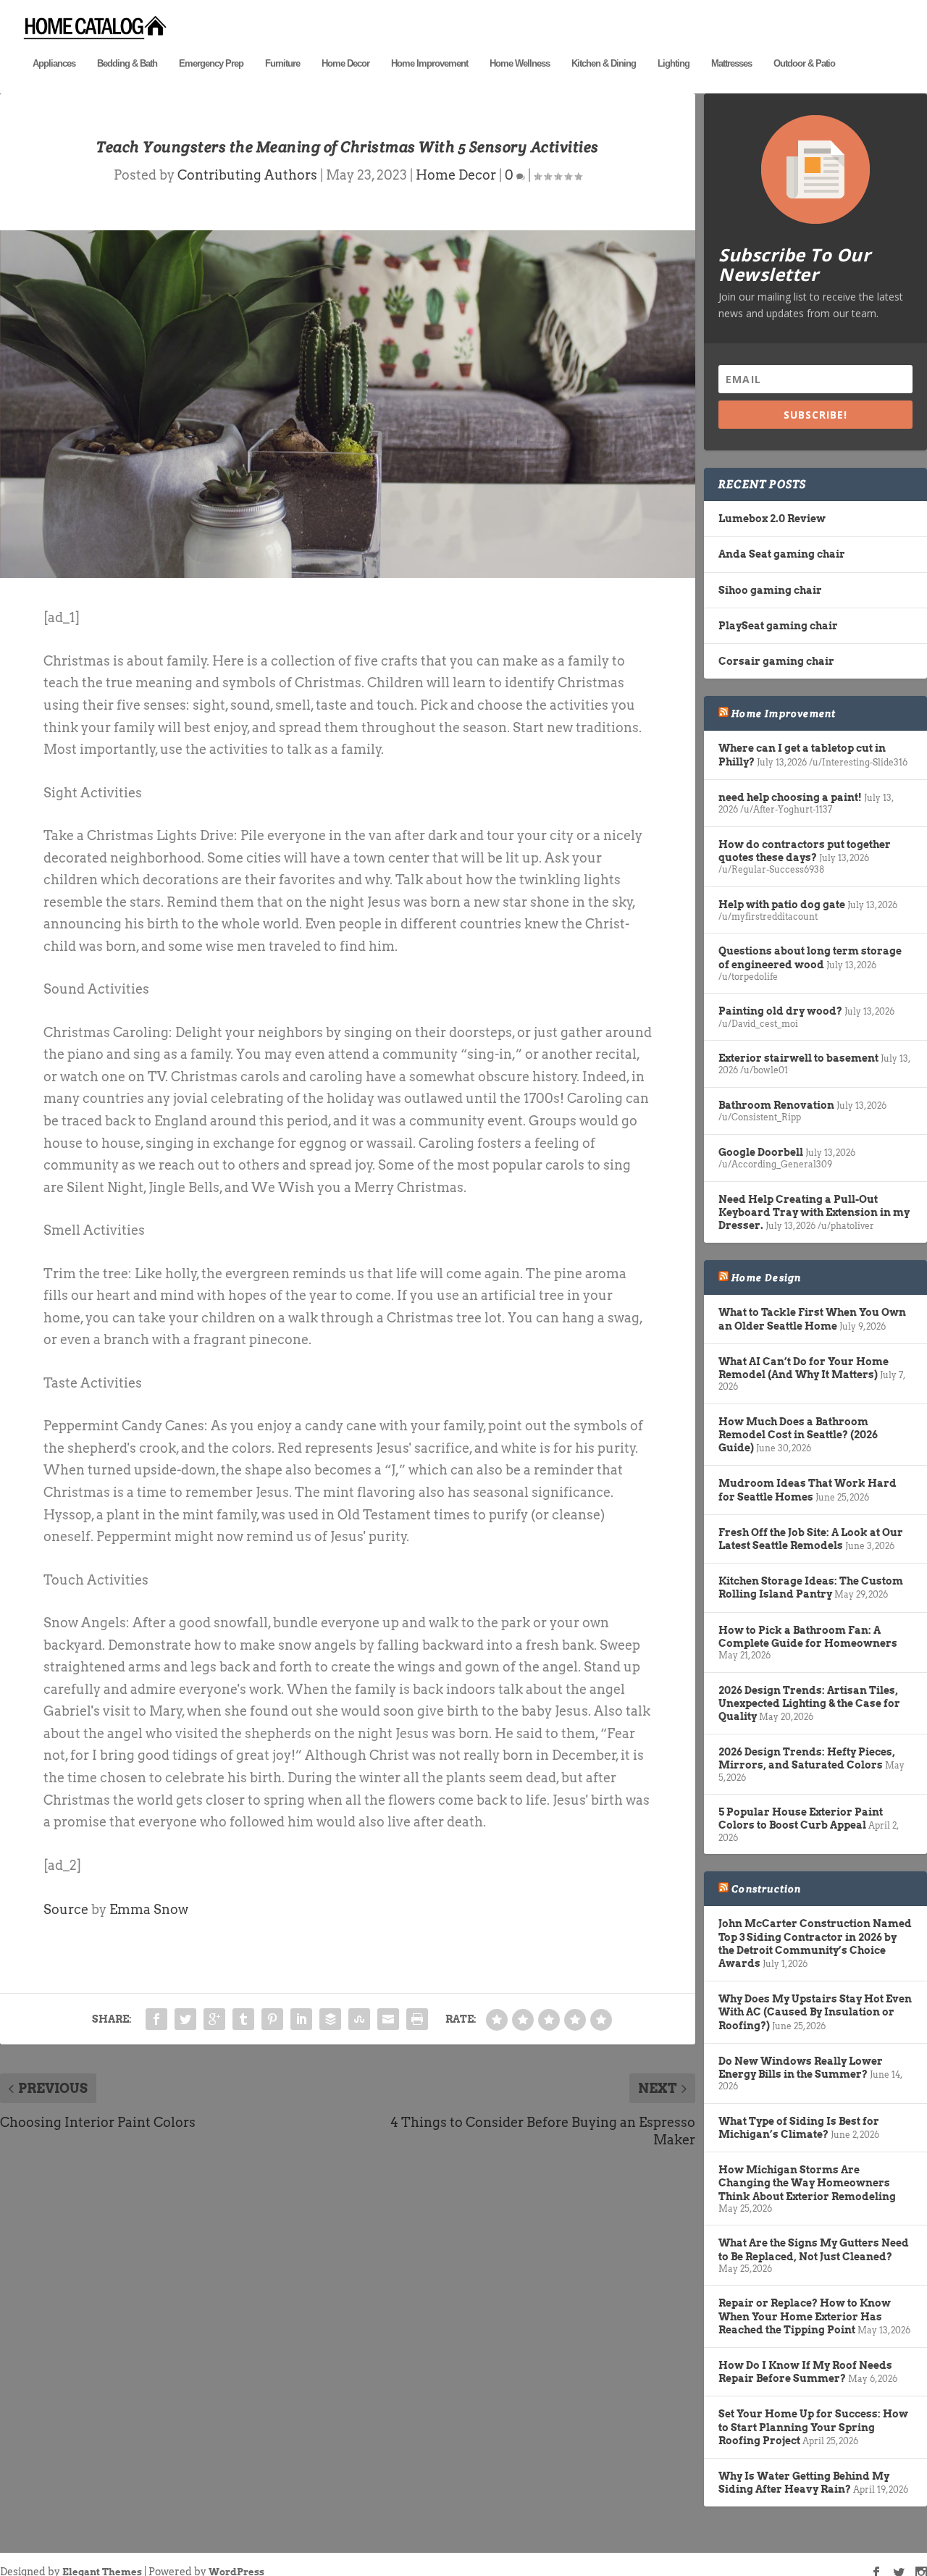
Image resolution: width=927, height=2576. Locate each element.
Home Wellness (520, 63)
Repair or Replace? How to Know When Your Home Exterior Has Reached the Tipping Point (805, 2316)
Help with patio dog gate (782, 905)
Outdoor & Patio (804, 63)
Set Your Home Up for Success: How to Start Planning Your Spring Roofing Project (813, 2427)
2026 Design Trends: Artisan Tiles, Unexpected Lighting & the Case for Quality (809, 1703)
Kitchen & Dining (604, 63)
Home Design (766, 1277)
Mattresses (731, 63)
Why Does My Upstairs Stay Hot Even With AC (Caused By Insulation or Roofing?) (815, 2012)
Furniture (282, 63)
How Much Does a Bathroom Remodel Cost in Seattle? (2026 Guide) (798, 1435)
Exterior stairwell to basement (798, 1058)
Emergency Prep (211, 63)
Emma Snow (149, 1909)
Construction (766, 1889)
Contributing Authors (247, 175)
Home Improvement (429, 63)
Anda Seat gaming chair (782, 554)
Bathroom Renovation (776, 1105)
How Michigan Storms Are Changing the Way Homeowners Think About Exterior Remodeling (807, 2183)
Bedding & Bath (127, 63)
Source (66, 1909)
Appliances (54, 63)
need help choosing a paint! (790, 797)
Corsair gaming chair (776, 661)
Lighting (674, 63)
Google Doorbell (761, 1152)
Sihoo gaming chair (770, 590)
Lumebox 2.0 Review (772, 519)
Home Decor (345, 63)
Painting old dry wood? (780, 1011)
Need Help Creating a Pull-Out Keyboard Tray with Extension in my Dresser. (814, 1212)
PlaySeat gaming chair (778, 626)
